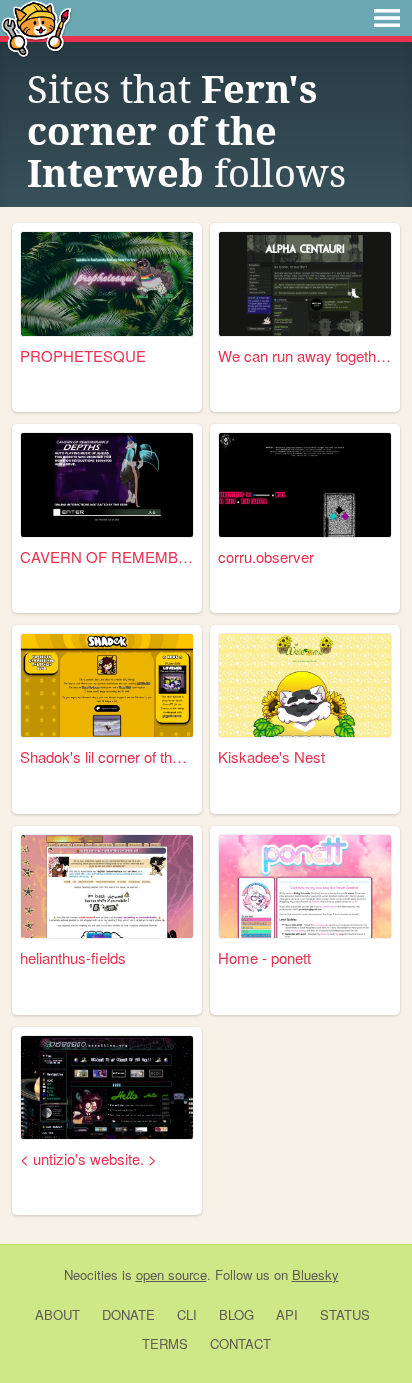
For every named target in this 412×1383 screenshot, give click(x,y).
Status (345, 1314)
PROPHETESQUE (83, 355)
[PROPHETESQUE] (107, 283)
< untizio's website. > (88, 1158)
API (287, 1314)
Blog (236, 1314)
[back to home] (36, 27)
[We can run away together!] (305, 283)
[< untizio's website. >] (107, 1087)
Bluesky (315, 1274)
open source (171, 1274)
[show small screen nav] (387, 18)
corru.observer (266, 556)
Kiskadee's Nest (271, 756)
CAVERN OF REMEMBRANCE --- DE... (107, 556)
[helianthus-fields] (107, 886)
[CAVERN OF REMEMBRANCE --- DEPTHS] (107, 484)
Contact (240, 1343)
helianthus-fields (73, 957)
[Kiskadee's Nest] (305, 685)
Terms (165, 1343)
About (57, 1314)
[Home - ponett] (305, 886)
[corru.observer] (305, 484)
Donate (128, 1314)
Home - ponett (264, 957)
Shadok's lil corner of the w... (107, 756)
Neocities (91, 1274)
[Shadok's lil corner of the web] (107, 685)
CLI (187, 1314)
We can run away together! (305, 355)
